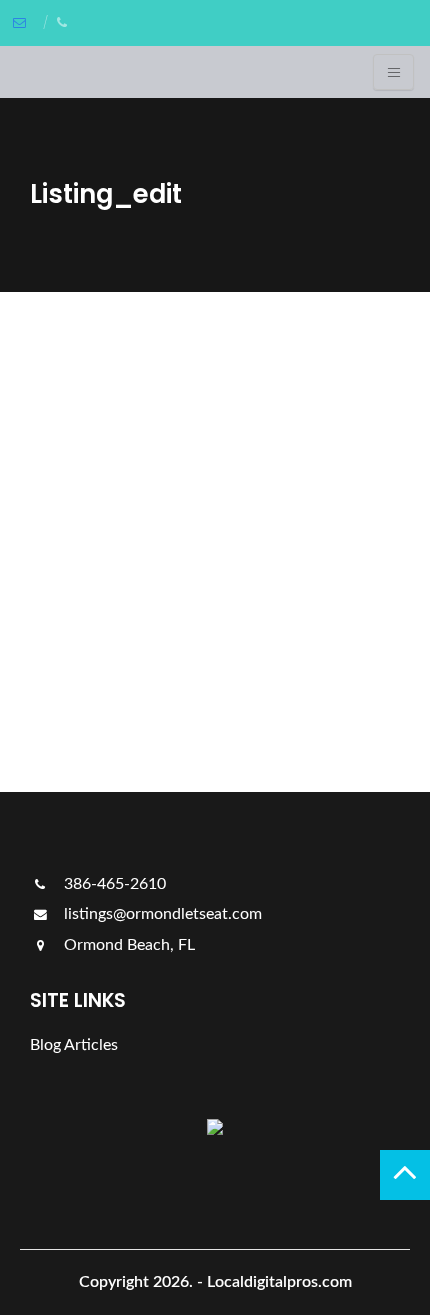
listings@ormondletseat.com (161, 914)
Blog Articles (74, 1045)
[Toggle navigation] (393, 72)
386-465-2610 (113, 884)
